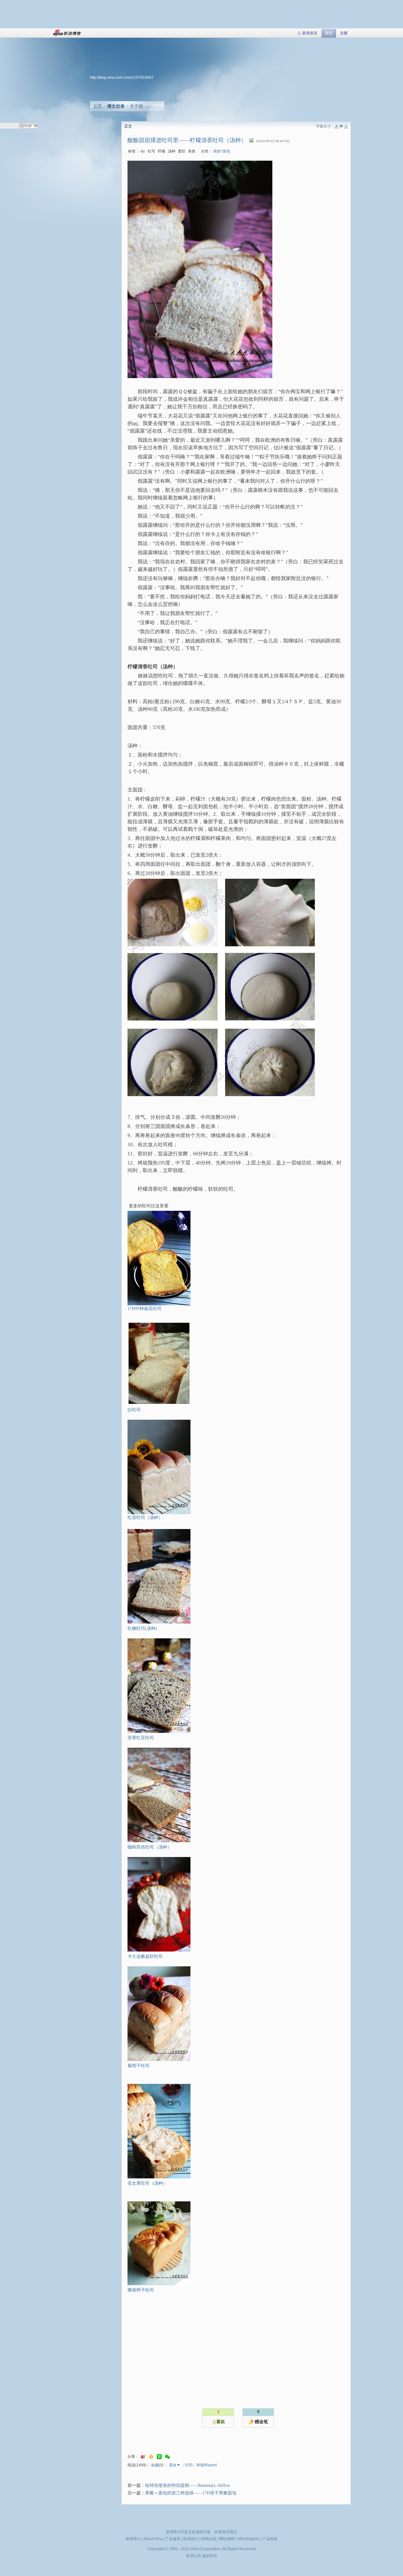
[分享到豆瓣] (159, 2457)
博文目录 (116, 106)
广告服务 (173, 2539)
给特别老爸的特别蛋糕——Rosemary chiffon (187, 2485)
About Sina (153, 2539)
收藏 (155, 2465)
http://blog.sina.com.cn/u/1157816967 (122, 78)
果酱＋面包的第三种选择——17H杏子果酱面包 (191, 2493)
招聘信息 (209, 2539)
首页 (98, 106)
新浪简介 (133, 2539)
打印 (189, 2465)
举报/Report (207, 2465)
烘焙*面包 (222, 151)
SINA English (248, 2539)
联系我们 (191, 2539)
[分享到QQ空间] (151, 2457)
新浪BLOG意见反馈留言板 (188, 2532)
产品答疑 (270, 2539)
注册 (344, 33)
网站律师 (227, 2539)
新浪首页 (310, 33)
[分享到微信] (167, 2457)
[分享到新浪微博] (143, 2457)
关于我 (136, 106)
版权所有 (210, 2556)
